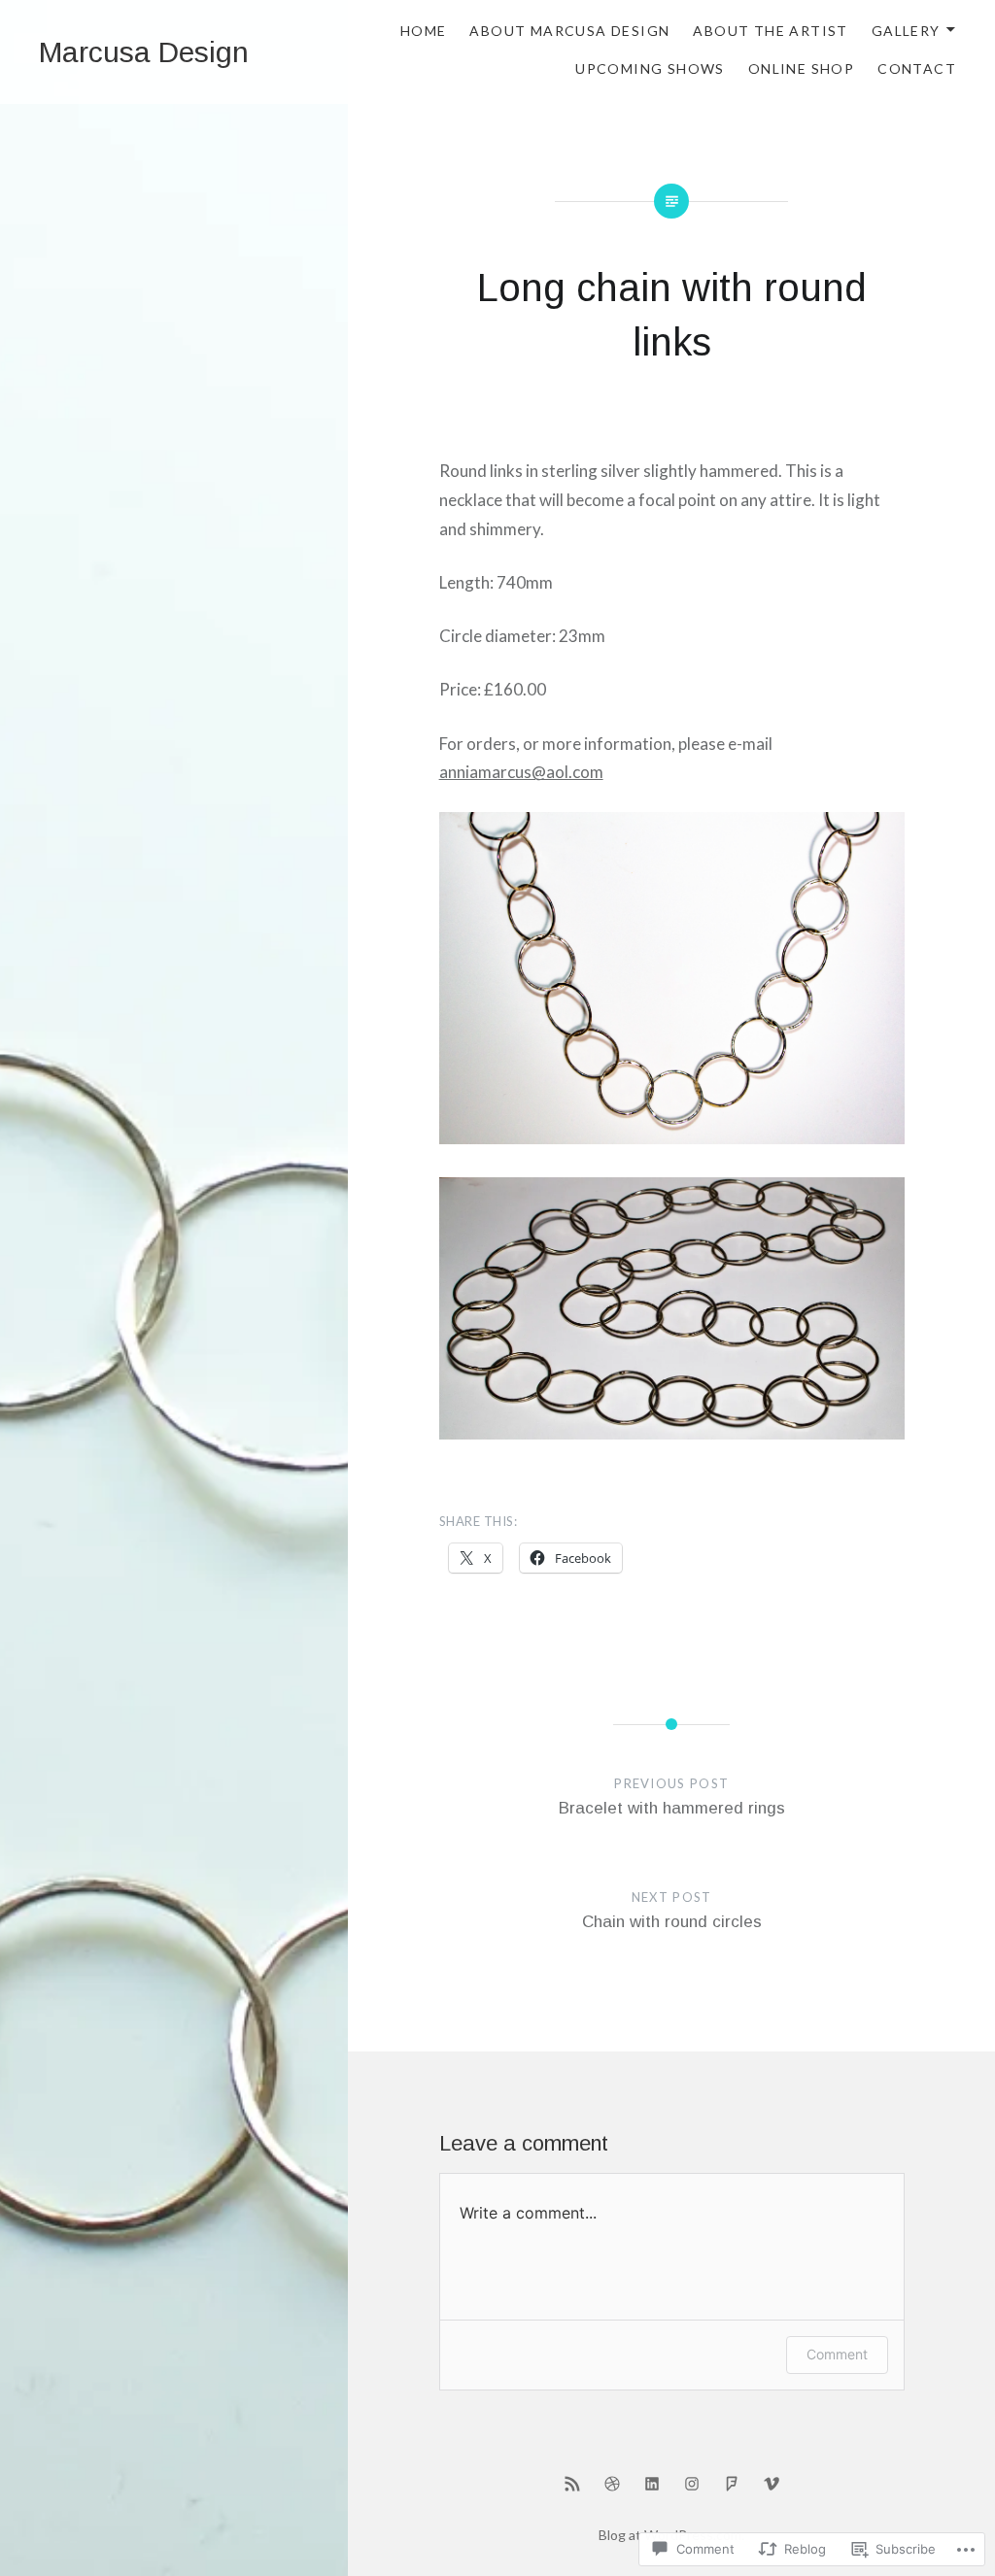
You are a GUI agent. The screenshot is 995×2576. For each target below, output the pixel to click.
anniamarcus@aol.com (521, 772)
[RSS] (572, 2483)
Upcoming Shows (650, 68)
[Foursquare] (732, 2483)
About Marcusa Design (569, 31)
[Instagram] (692, 2483)
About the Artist (770, 31)
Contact (917, 68)
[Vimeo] (772, 2483)
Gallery (906, 31)
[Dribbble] (612, 2483)
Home (424, 31)
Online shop (801, 68)
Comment (837, 2354)
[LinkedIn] (652, 2483)
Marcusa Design (144, 52)
